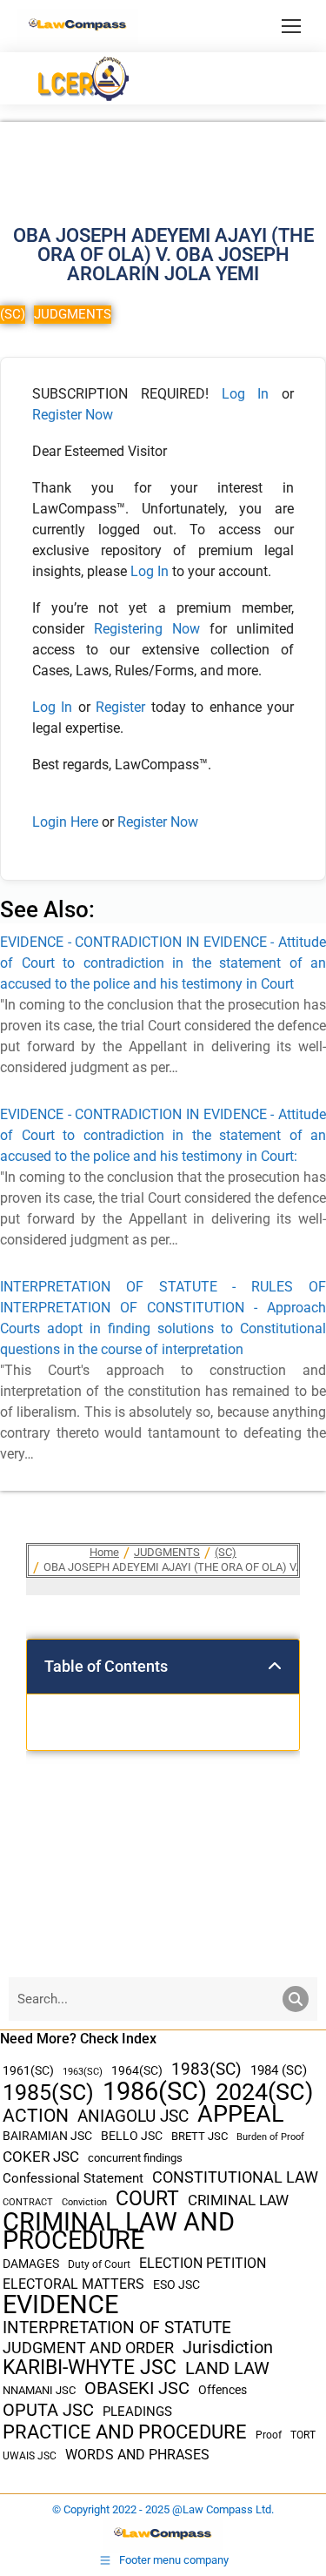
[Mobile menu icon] (291, 26)
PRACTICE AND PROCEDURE (125, 2432)
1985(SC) (48, 2093)
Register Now (73, 415)
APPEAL (241, 2114)
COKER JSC (41, 2157)
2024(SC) (264, 2093)
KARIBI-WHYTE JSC (90, 2368)
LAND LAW (227, 2368)
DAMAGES (31, 2264)
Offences (223, 2390)
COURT (147, 2199)
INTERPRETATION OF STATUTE (117, 2328)
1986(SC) (155, 2092)
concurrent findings (135, 2158)
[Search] (296, 1999)
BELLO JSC (132, 2136)
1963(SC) (83, 2071)
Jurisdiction (228, 2348)
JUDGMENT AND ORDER (88, 2348)
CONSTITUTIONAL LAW (235, 2177)
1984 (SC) (279, 2070)
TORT (303, 2435)
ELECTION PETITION (203, 2263)
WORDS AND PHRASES (137, 2455)
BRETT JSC (200, 2136)
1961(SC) (28, 2070)
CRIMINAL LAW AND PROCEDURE (119, 2231)
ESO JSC (176, 2284)
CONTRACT (28, 2202)
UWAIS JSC (30, 2456)
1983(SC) (206, 2070)
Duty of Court (99, 2264)
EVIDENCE (60, 2305)
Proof (269, 2435)
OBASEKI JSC (137, 2388)
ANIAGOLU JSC (133, 2116)
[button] (275, 1667)
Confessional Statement (73, 2178)
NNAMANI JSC (39, 2390)
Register (123, 707)
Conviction (84, 2202)
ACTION (36, 2116)
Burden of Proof (270, 2137)
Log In (246, 394)
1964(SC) (137, 2070)
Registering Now (147, 629)
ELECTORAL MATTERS (73, 2284)
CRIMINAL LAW (238, 2200)
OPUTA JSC (48, 2410)
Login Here (65, 822)
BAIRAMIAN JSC (47, 2136)
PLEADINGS (137, 2412)
